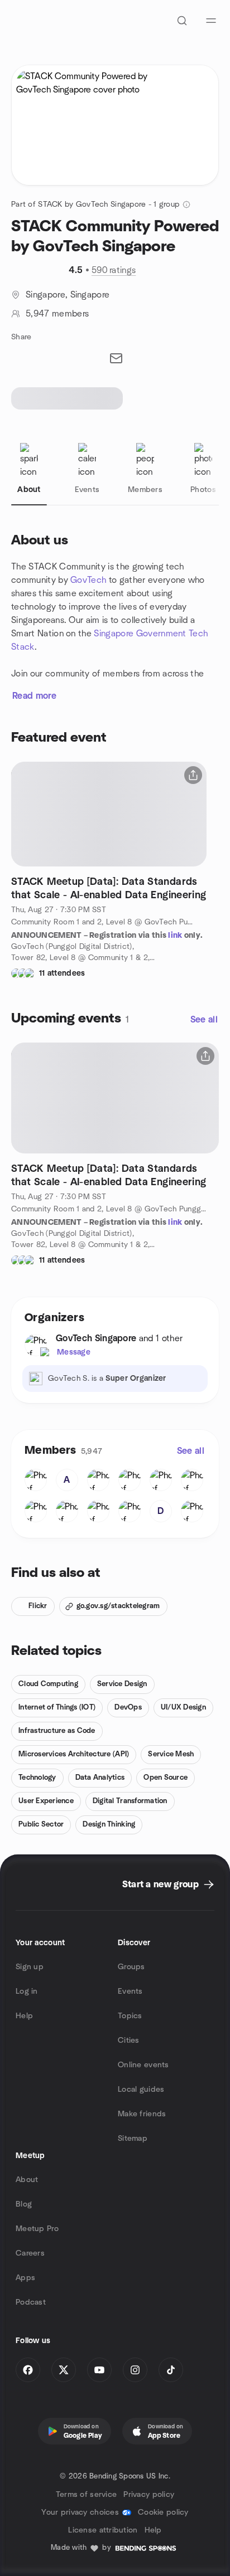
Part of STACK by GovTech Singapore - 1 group (95, 204)
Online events (143, 2065)
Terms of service (86, 2495)
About (27, 2180)
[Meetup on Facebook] (28, 2370)
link (175, 936)
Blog (24, 2204)
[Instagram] (135, 2370)
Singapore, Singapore (68, 295)
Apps (25, 2278)
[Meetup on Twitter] (64, 2370)
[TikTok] (171, 2370)
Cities (129, 2041)
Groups (131, 1967)
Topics (130, 2016)
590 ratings (114, 270)
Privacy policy (149, 2495)
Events (130, 1991)
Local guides (141, 2090)
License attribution (103, 2530)
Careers (30, 2253)
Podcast (31, 2302)
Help (24, 2016)
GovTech (88, 580)
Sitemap (133, 2139)
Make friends (142, 2114)
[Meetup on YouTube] (99, 2370)
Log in (27, 1991)
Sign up (30, 1967)
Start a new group (160, 1884)
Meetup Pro (37, 2229)
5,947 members (57, 314)
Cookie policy (163, 2512)
